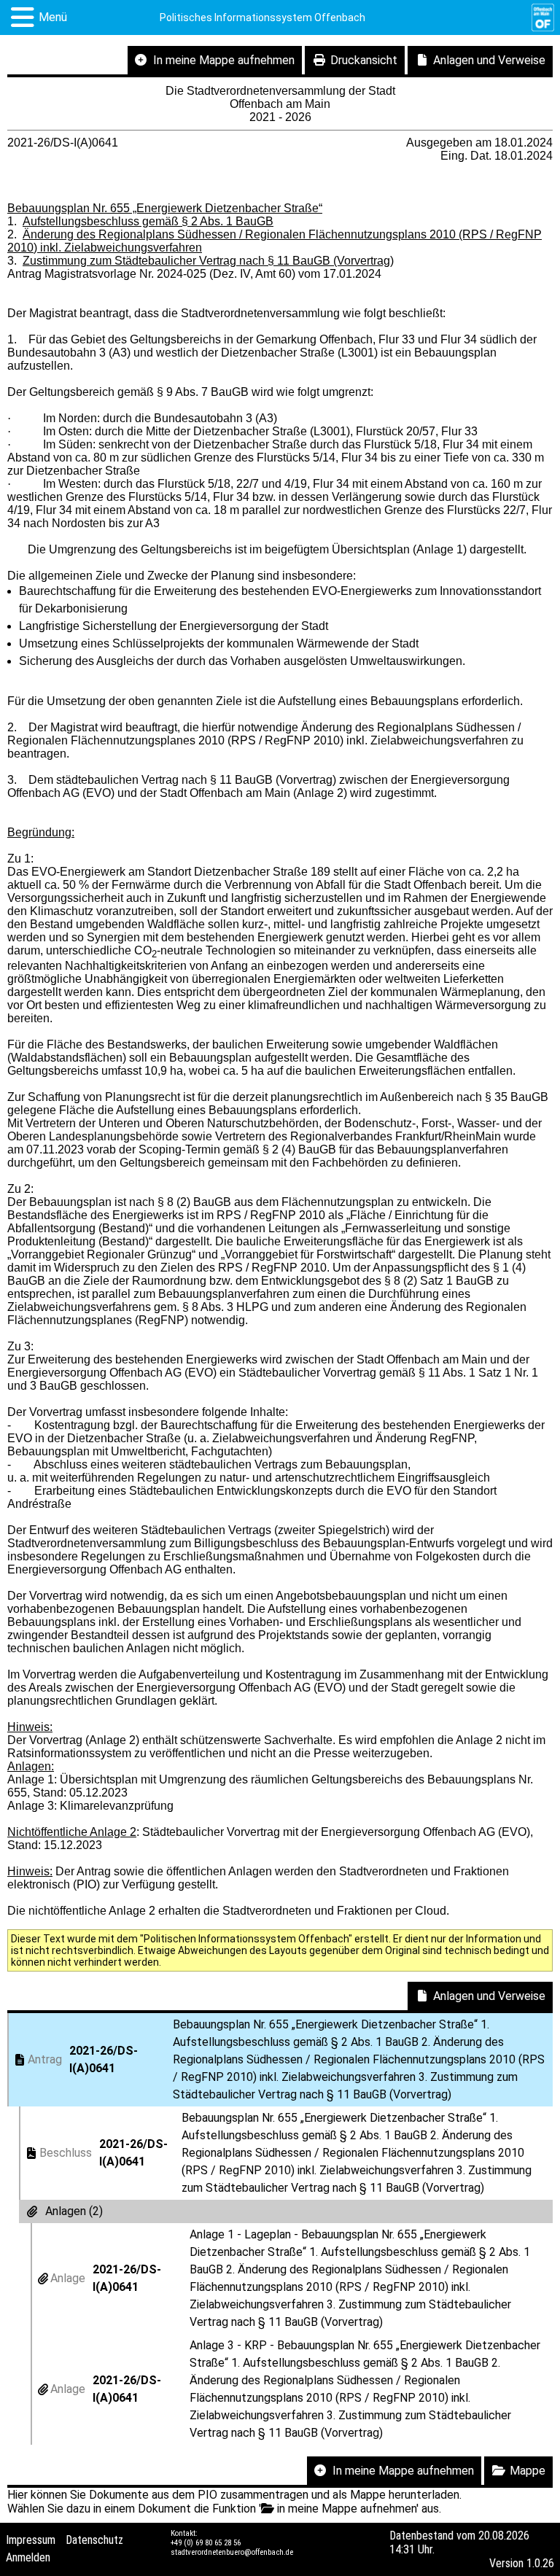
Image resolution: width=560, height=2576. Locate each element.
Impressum (31, 2540)
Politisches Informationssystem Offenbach (262, 17)
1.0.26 (540, 2563)
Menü (53, 17)
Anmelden (28, 2557)
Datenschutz (94, 2540)
